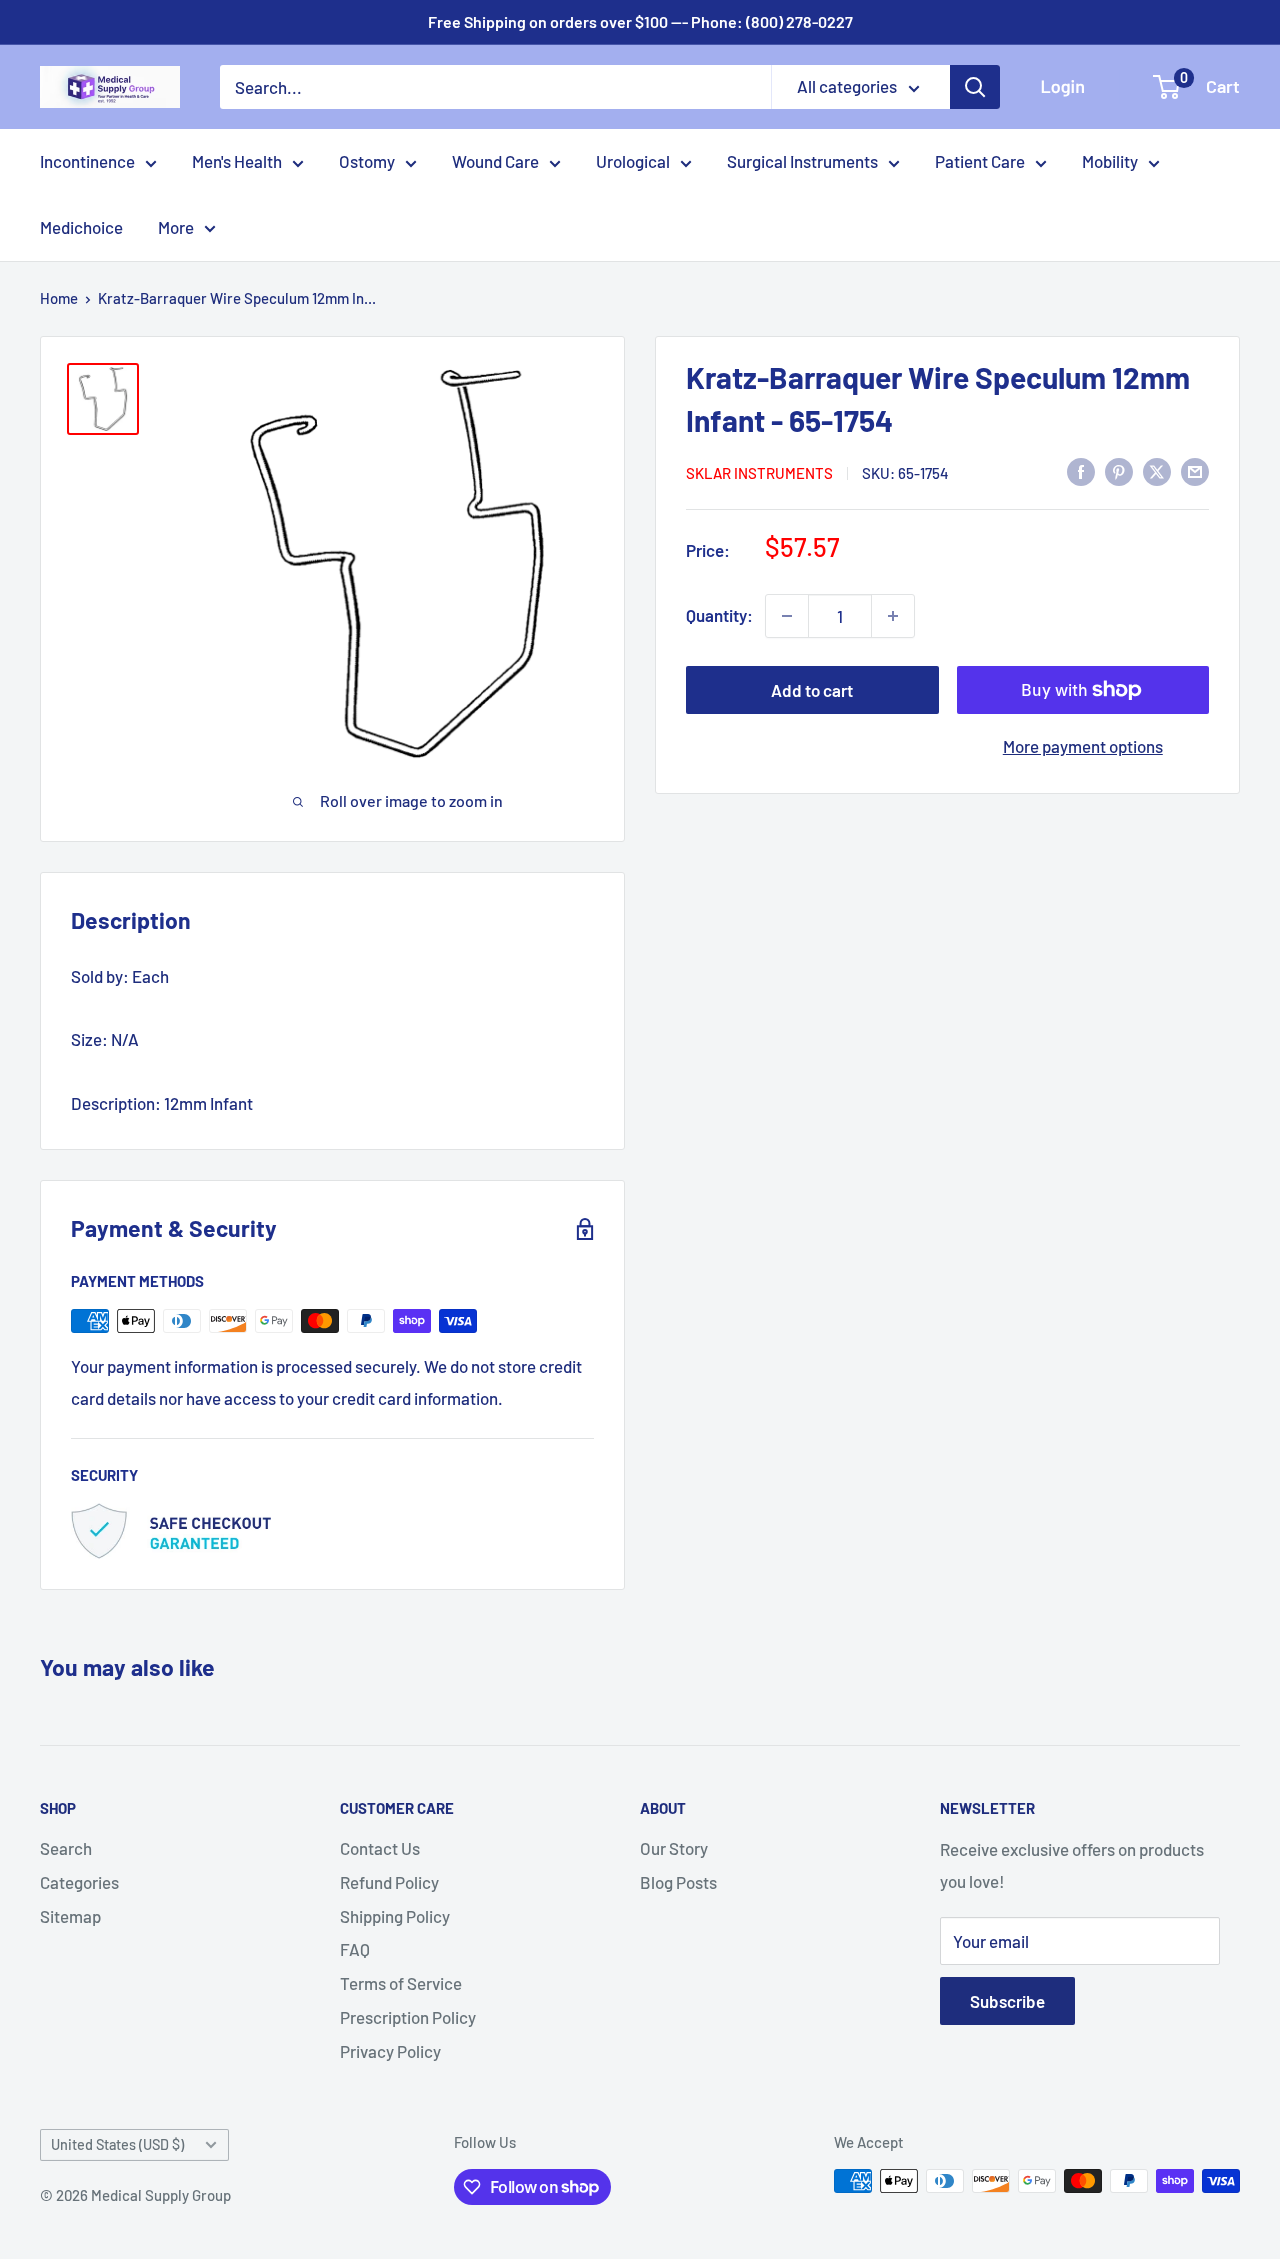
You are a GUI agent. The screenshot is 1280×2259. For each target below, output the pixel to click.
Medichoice (81, 227)
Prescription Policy (408, 2017)
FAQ (355, 1949)
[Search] (975, 87)
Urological (633, 161)
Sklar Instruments (759, 472)
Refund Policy (389, 1882)
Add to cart (812, 690)
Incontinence (87, 161)
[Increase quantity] (893, 616)
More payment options (1083, 746)
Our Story (674, 1848)
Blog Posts (678, 1882)
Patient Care (980, 161)
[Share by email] (1195, 471)
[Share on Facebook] (1081, 471)
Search (66, 1848)
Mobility (1110, 161)
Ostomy (367, 161)
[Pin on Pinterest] (1119, 471)
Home (59, 298)
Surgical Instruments (802, 161)
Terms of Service (401, 1983)
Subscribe (1007, 2001)
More (176, 227)
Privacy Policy (390, 2051)
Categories (79, 1882)
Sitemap (70, 1916)
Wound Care (495, 161)
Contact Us (380, 1848)
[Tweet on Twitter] (1157, 471)
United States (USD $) (117, 2144)
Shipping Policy (395, 1916)
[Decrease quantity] (787, 616)
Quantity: (719, 615)
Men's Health (237, 161)
